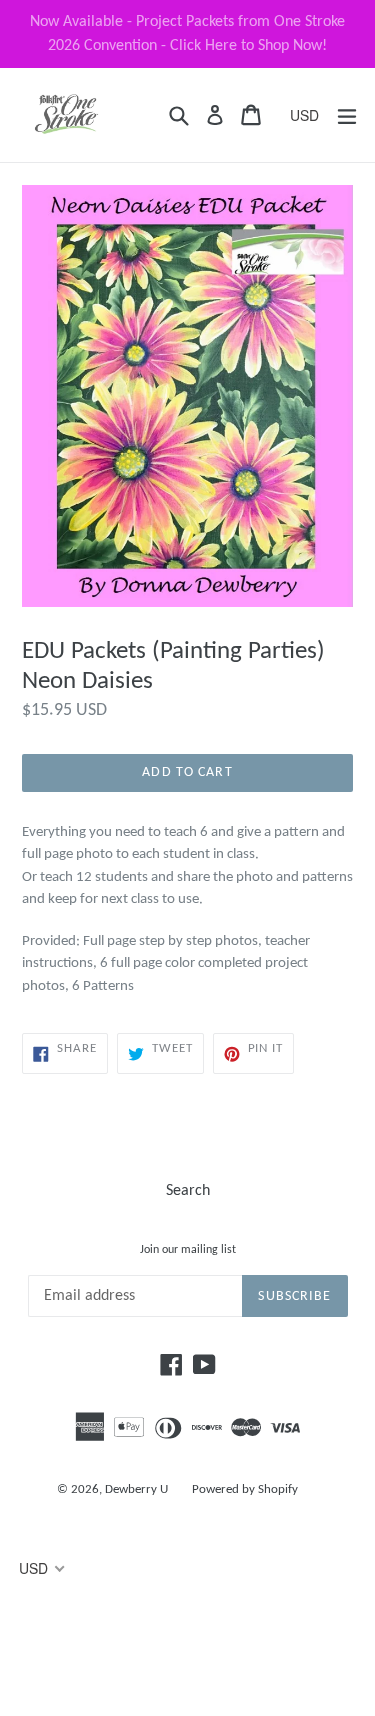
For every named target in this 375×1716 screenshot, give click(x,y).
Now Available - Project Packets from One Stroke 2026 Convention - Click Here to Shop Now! (187, 34)
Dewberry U (136, 1489)
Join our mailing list (188, 1250)
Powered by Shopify (245, 1489)
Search (188, 1191)
